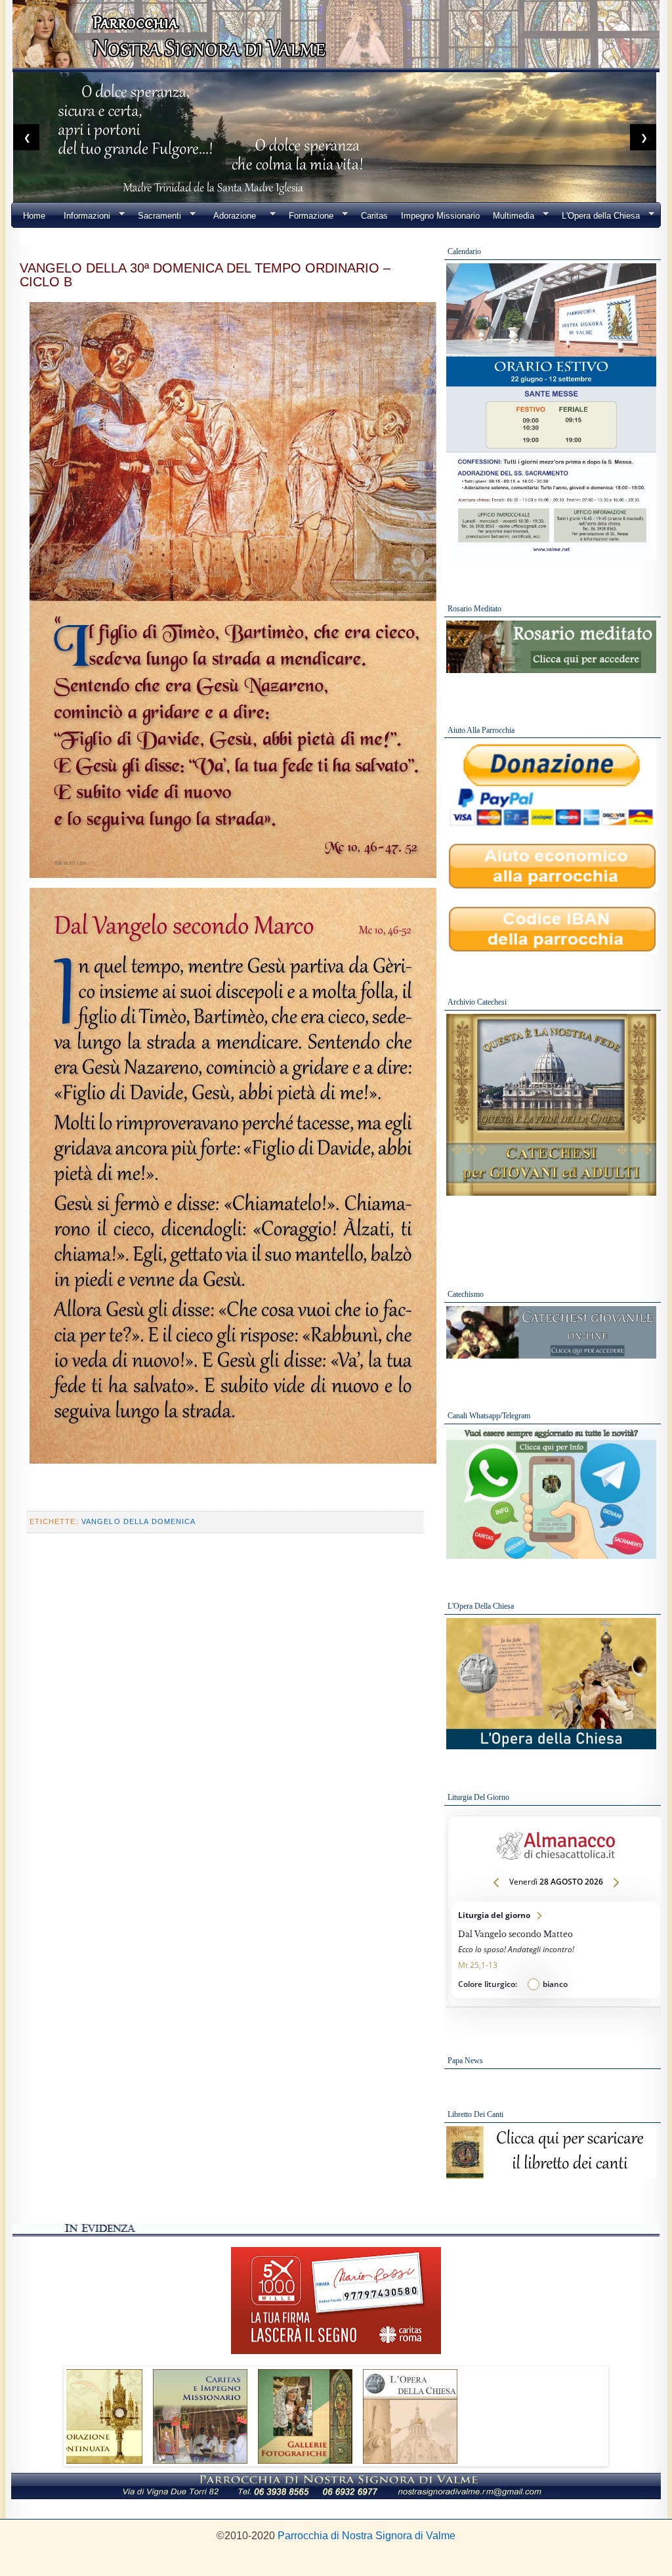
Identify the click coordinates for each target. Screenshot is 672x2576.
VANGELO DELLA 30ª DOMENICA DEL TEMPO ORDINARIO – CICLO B (205, 274)
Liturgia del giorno (556, 1950)
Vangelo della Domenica (139, 1521)
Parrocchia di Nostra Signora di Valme (367, 2536)
